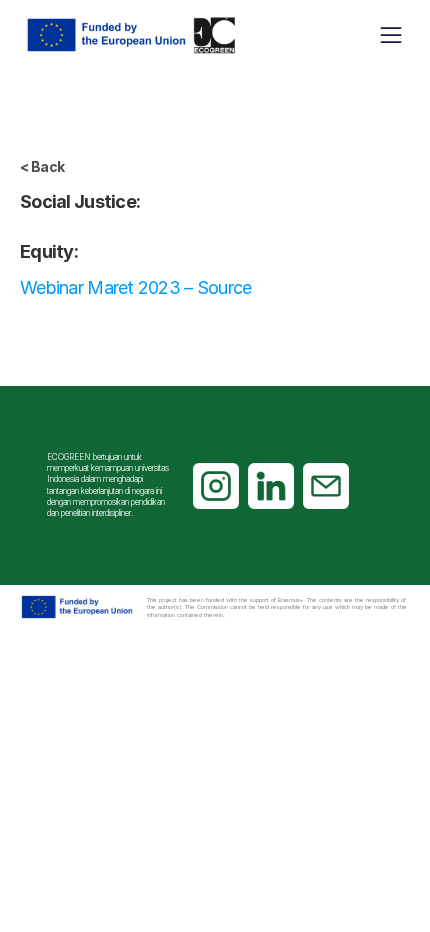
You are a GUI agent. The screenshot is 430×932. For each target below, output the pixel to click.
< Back (42, 166)
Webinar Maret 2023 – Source (136, 287)
